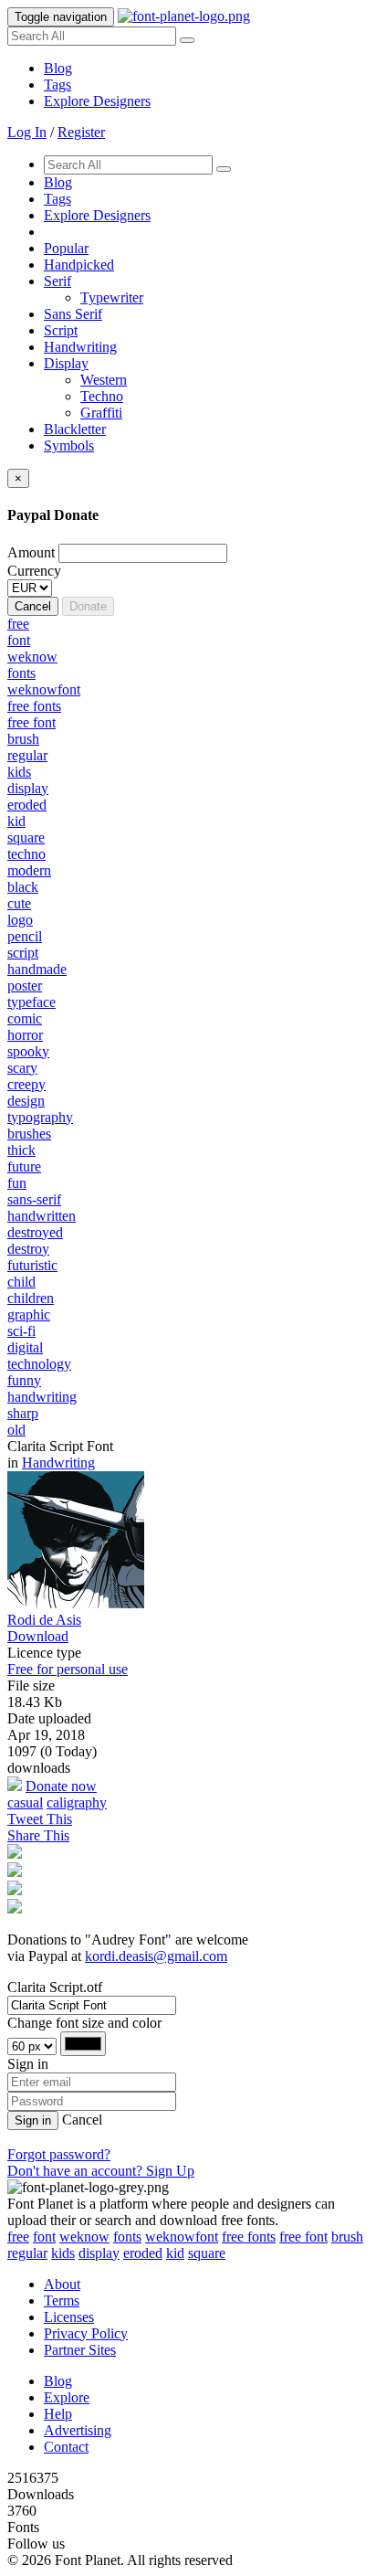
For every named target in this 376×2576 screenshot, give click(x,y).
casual (25, 1802)
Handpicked (79, 265)
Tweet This (40, 1819)
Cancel (33, 606)
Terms (62, 2300)
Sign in (33, 2120)
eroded (143, 2253)
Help (58, 2414)
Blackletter (75, 429)
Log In (27, 132)
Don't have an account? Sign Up (101, 2171)
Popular (66, 248)
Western (104, 380)
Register (81, 132)
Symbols (69, 445)
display (99, 2253)
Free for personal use (68, 1669)
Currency (34, 571)
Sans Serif (73, 314)
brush (347, 2237)
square (207, 2253)
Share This (38, 1835)
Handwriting (80, 347)
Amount (31, 552)
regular (27, 2253)
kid (175, 2253)
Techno (102, 396)
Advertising (78, 2430)
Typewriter (112, 297)
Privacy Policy (86, 2333)
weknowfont (182, 2237)
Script (61, 330)
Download (38, 1636)
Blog (58, 68)
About (62, 2284)
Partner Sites (80, 2350)
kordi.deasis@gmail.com (156, 1956)
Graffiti (101, 413)
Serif (57, 281)
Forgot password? (59, 2154)
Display (66, 363)
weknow (84, 2237)
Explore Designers (97, 101)
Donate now (61, 1786)
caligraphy (77, 1802)
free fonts (249, 2237)
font (44, 2237)
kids (63, 2253)
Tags (57, 85)
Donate (88, 606)
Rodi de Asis (44, 1620)
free (18, 2237)
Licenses (69, 2317)
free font (303, 2237)
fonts (127, 2237)
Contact (66, 2447)
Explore (67, 2397)
